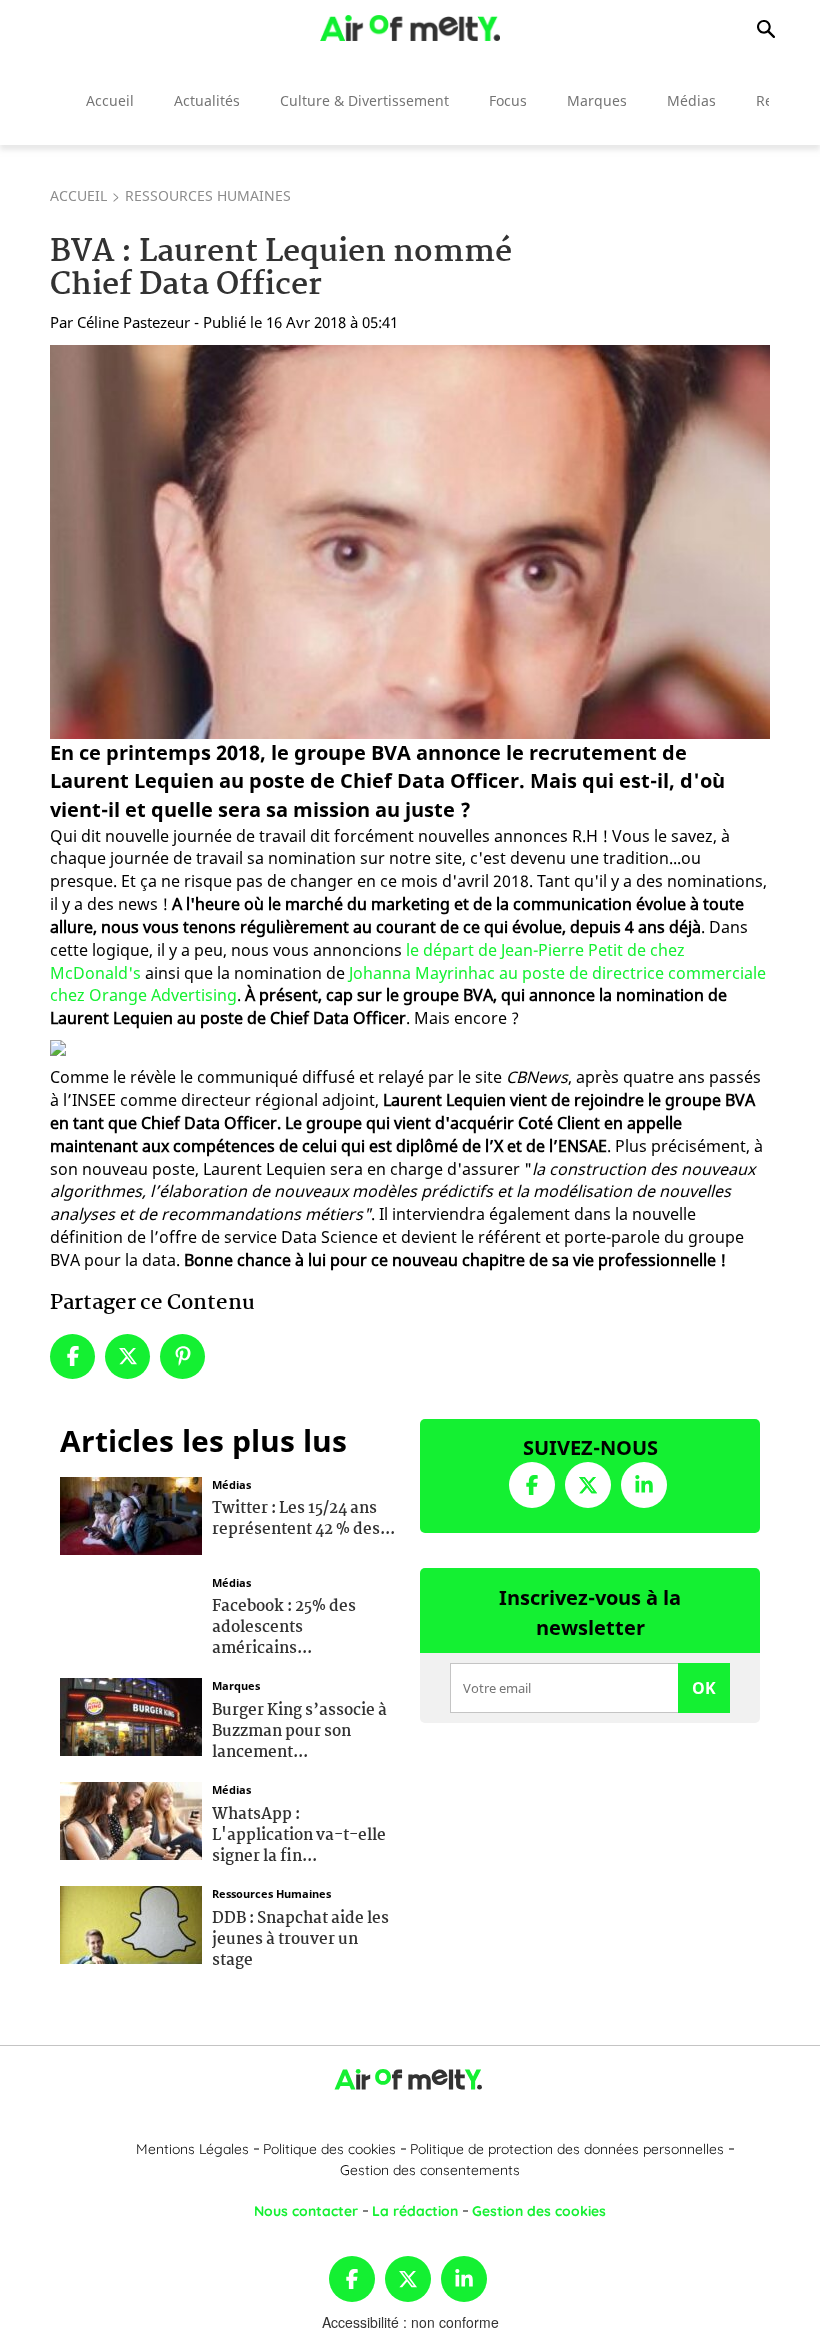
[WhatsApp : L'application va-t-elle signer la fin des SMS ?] (131, 1819)
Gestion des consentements (430, 2170)
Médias (691, 100)
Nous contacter (306, 2211)
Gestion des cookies (539, 2211)
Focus (508, 100)
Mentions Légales (192, 2149)
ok (704, 1688)
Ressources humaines (208, 195)
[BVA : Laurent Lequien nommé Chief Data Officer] (410, 542)
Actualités (207, 100)
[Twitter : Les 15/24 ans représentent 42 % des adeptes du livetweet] (131, 1513)
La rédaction (415, 2211)
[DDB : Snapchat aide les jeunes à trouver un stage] (131, 1923)
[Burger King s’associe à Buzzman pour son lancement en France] (131, 1715)
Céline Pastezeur (133, 322)
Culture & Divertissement (364, 100)
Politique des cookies (329, 2149)
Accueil (110, 100)
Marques (597, 100)
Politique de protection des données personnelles (567, 2149)
